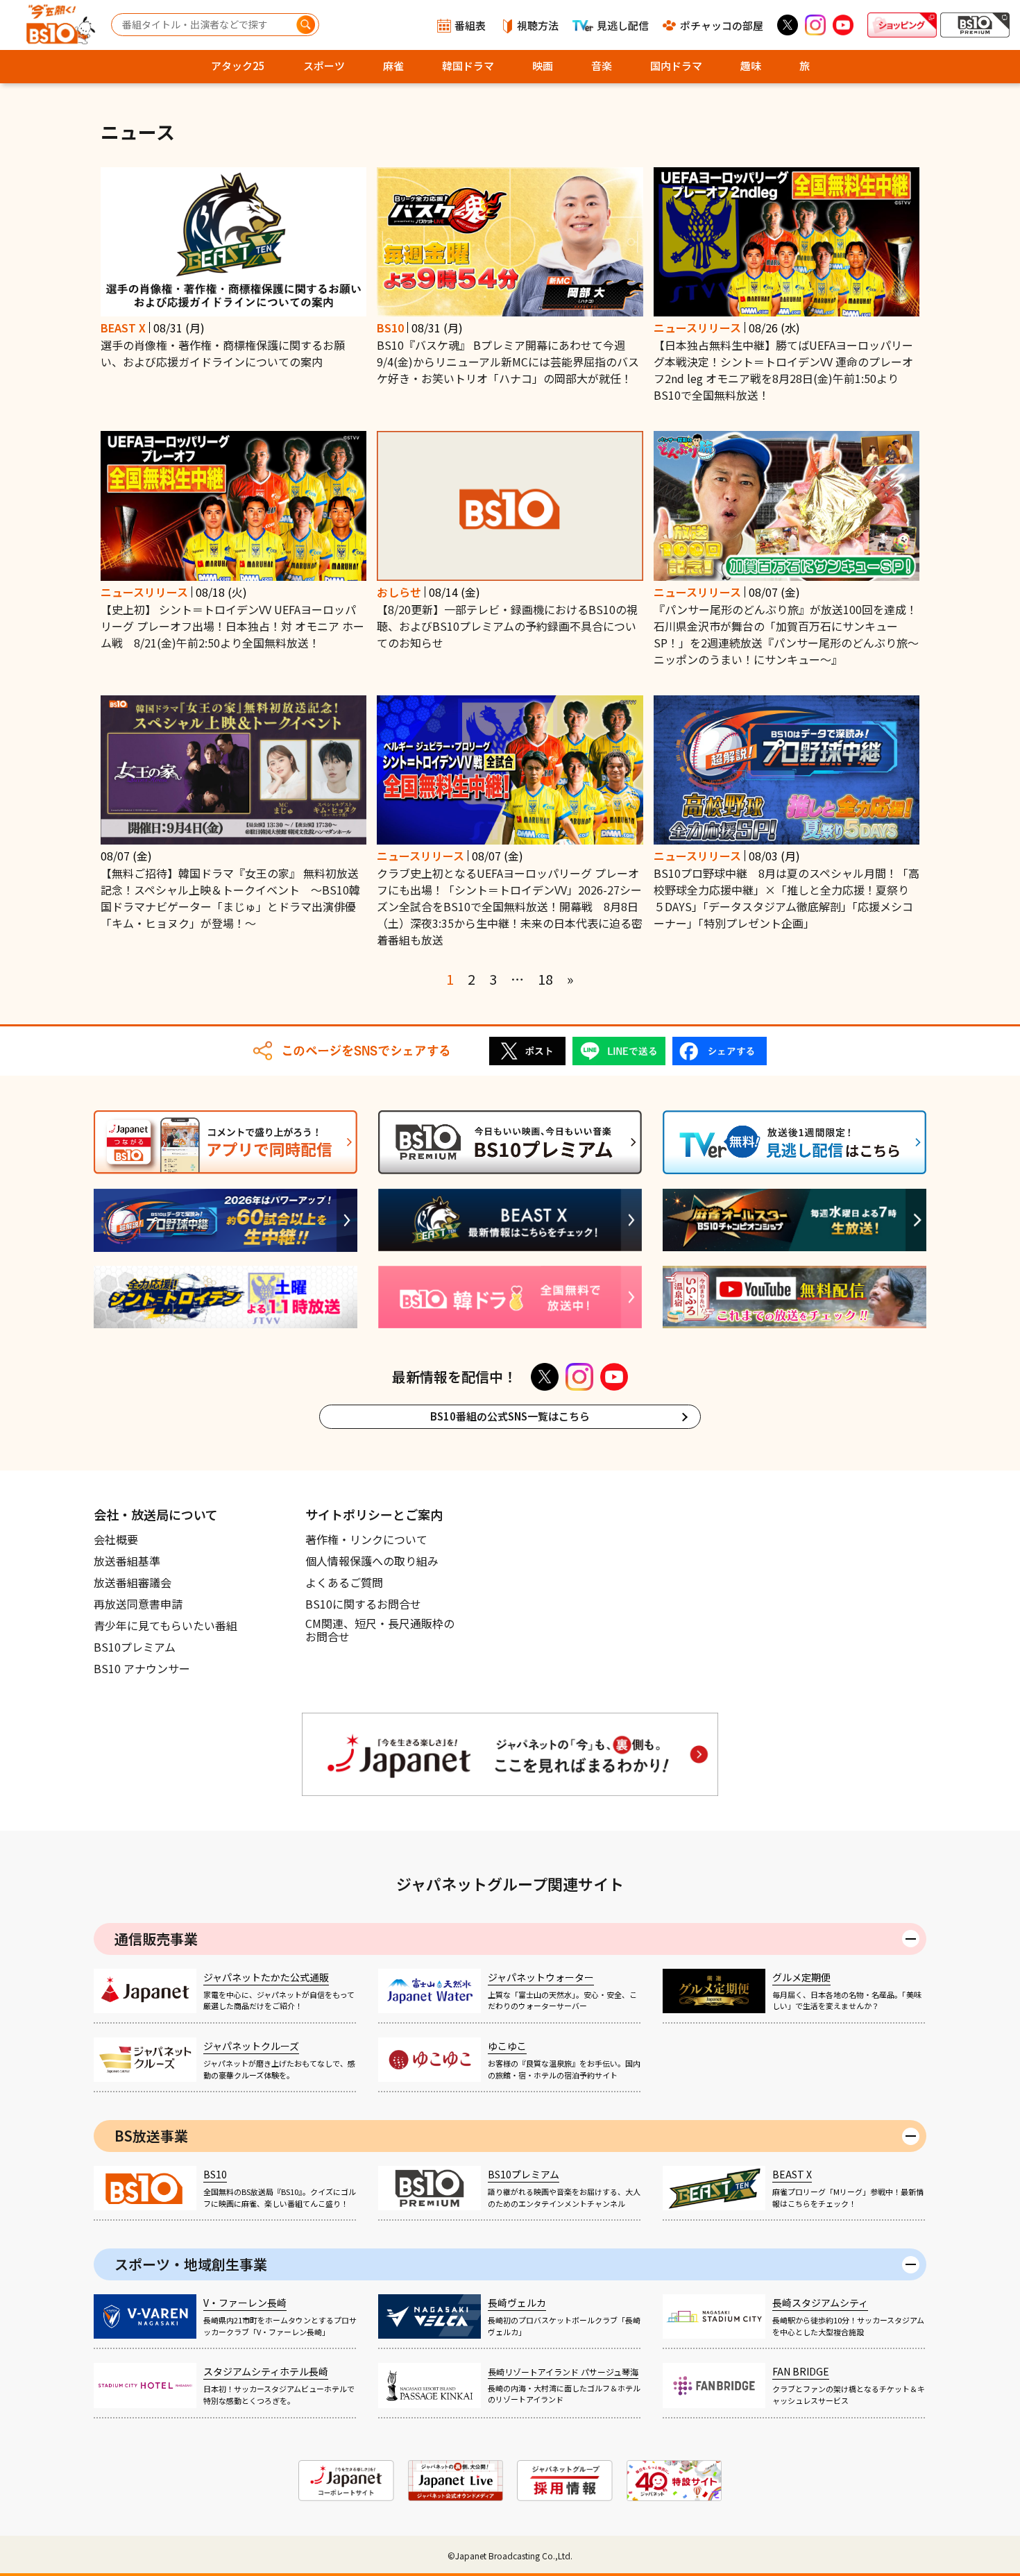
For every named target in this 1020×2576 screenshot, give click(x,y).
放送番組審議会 (133, 1582)
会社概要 (116, 1539)
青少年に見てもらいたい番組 (165, 1625)
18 (545, 979)
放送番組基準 (127, 1561)
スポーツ (324, 66)
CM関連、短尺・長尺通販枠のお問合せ (380, 1631)
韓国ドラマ (468, 66)
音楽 (602, 66)
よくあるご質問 (344, 1582)
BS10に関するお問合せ (363, 1604)
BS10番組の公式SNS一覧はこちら (510, 1416)
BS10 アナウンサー (142, 1668)
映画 (543, 66)
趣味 (751, 66)
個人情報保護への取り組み (372, 1561)
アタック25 (238, 66)
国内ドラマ (676, 66)
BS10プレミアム (135, 1647)
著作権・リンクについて (366, 1539)
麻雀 (393, 66)
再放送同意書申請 (138, 1604)
